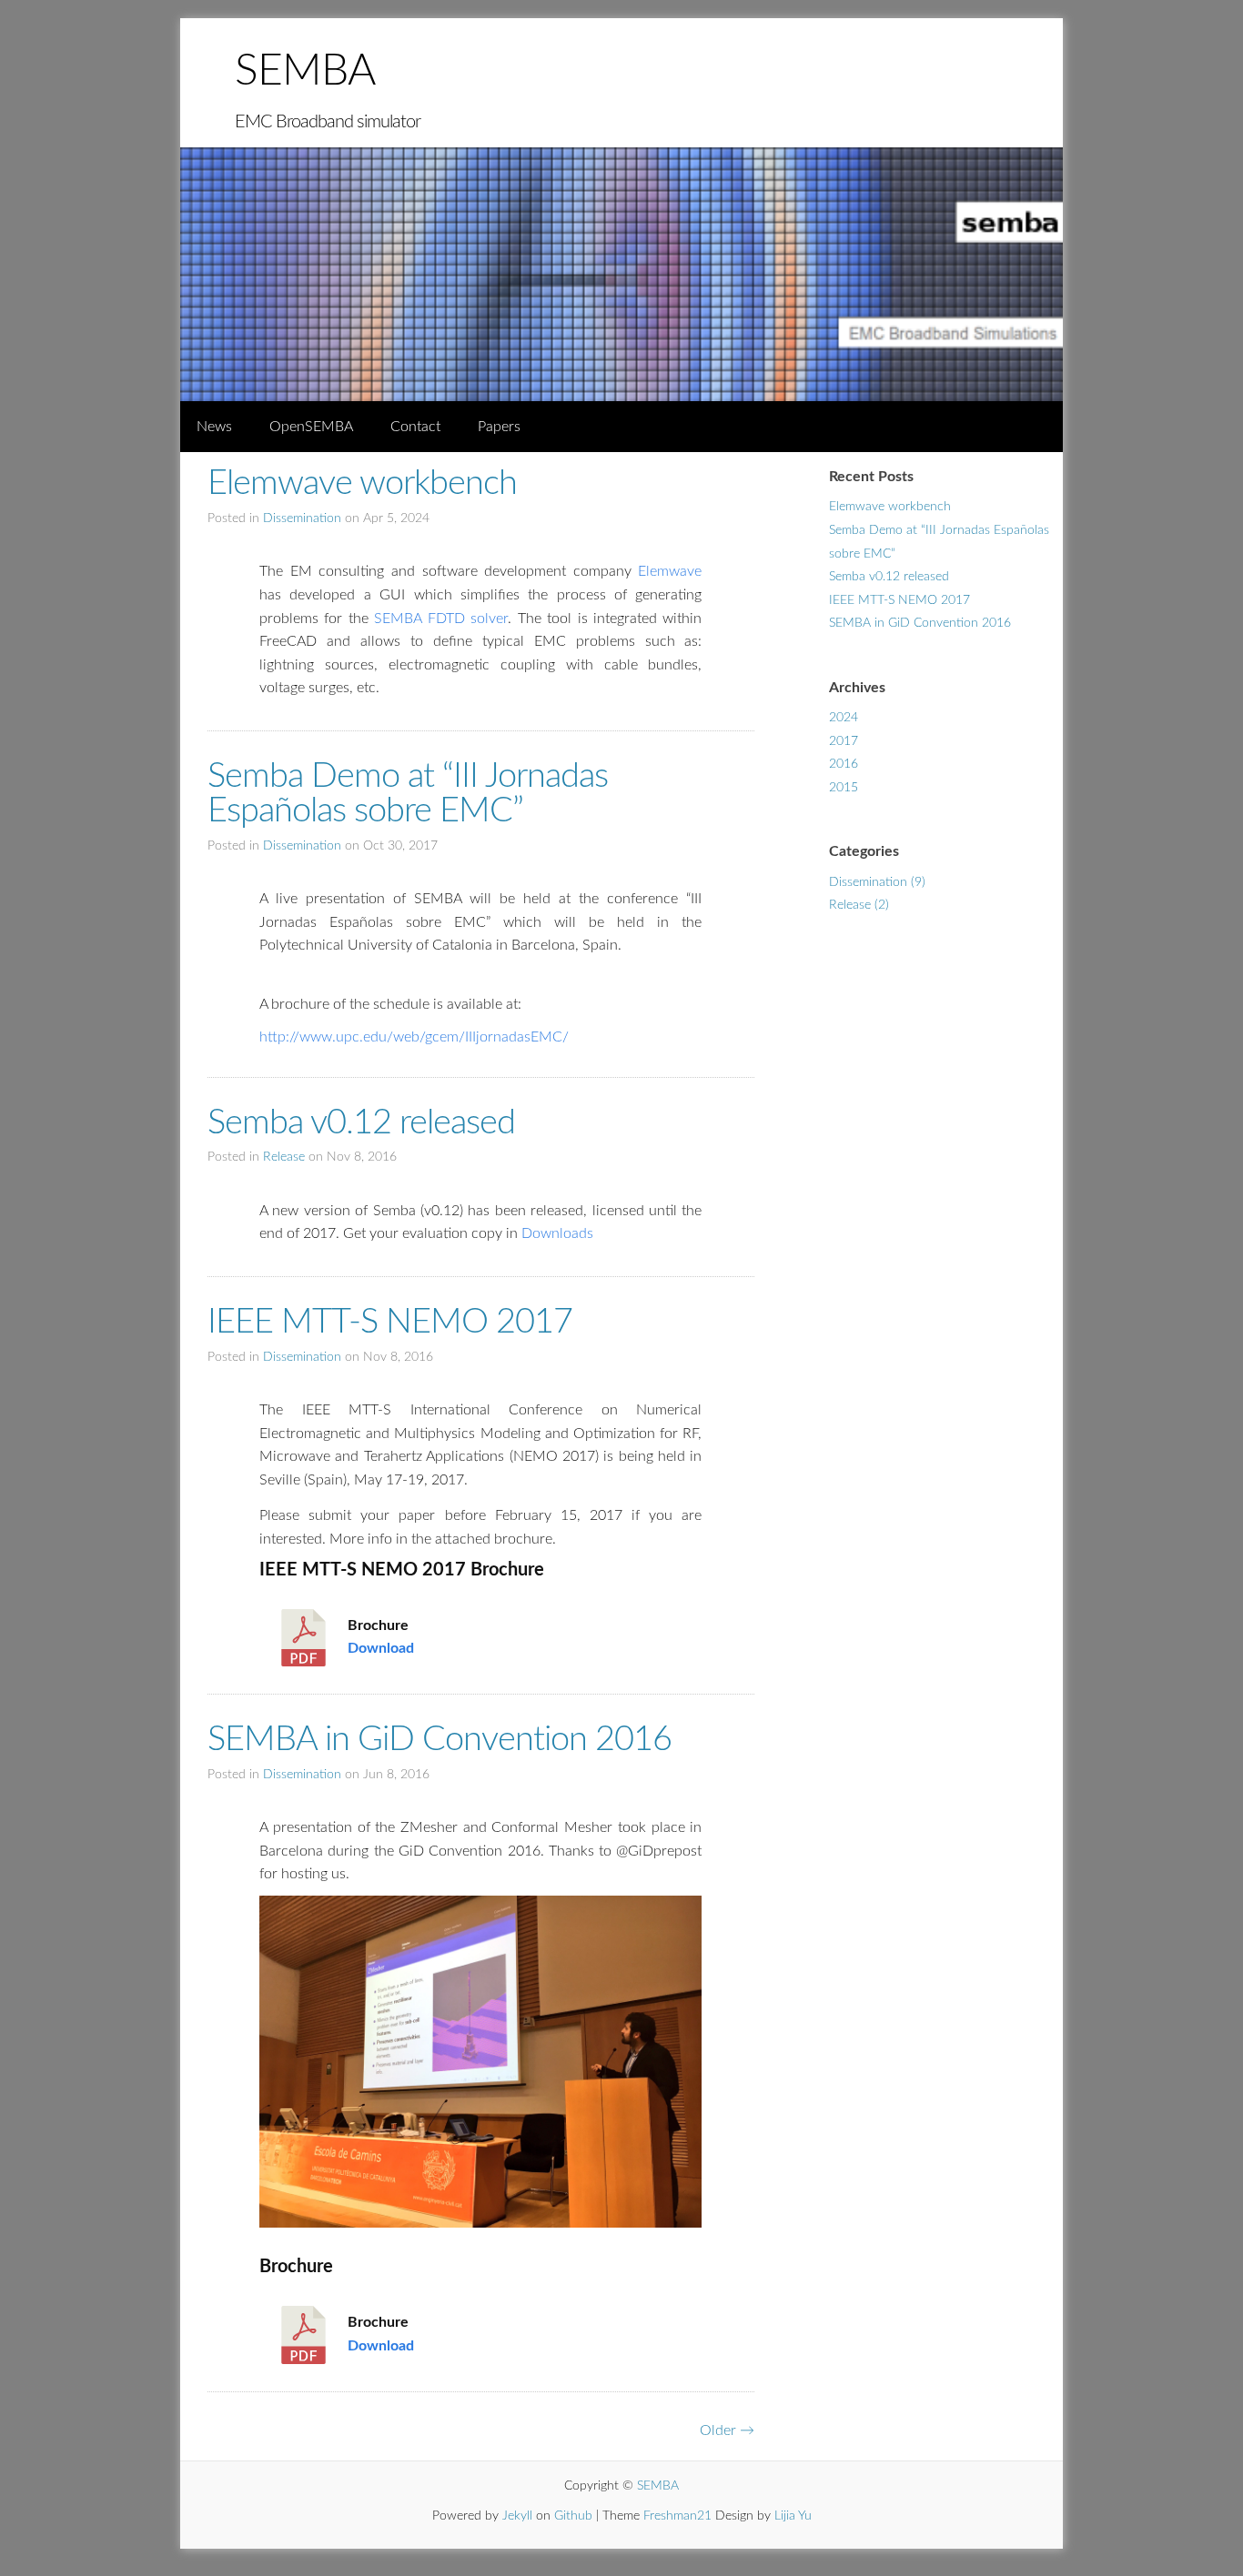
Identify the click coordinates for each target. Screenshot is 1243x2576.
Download (381, 1648)
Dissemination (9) (877, 882)
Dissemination (302, 518)
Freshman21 (677, 2516)
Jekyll (517, 2516)
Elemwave (670, 571)
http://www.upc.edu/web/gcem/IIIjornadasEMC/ (414, 1037)
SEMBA (305, 71)
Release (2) (859, 905)
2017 (844, 741)
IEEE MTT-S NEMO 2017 (390, 1322)
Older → (727, 2430)
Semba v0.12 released (361, 1122)
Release (284, 1157)
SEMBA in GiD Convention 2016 (440, 1739)
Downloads (557, 1233)
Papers (499, 427)
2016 (844, 764)
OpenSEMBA (311, 427)
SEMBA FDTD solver (441, 619)
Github (573, 2516)
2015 (844, 788)
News (214, 427)
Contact (415, 427)
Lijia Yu (793, 2516)
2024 (844, 718)
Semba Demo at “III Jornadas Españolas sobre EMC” (408, 793)
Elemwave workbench (362, 483)
